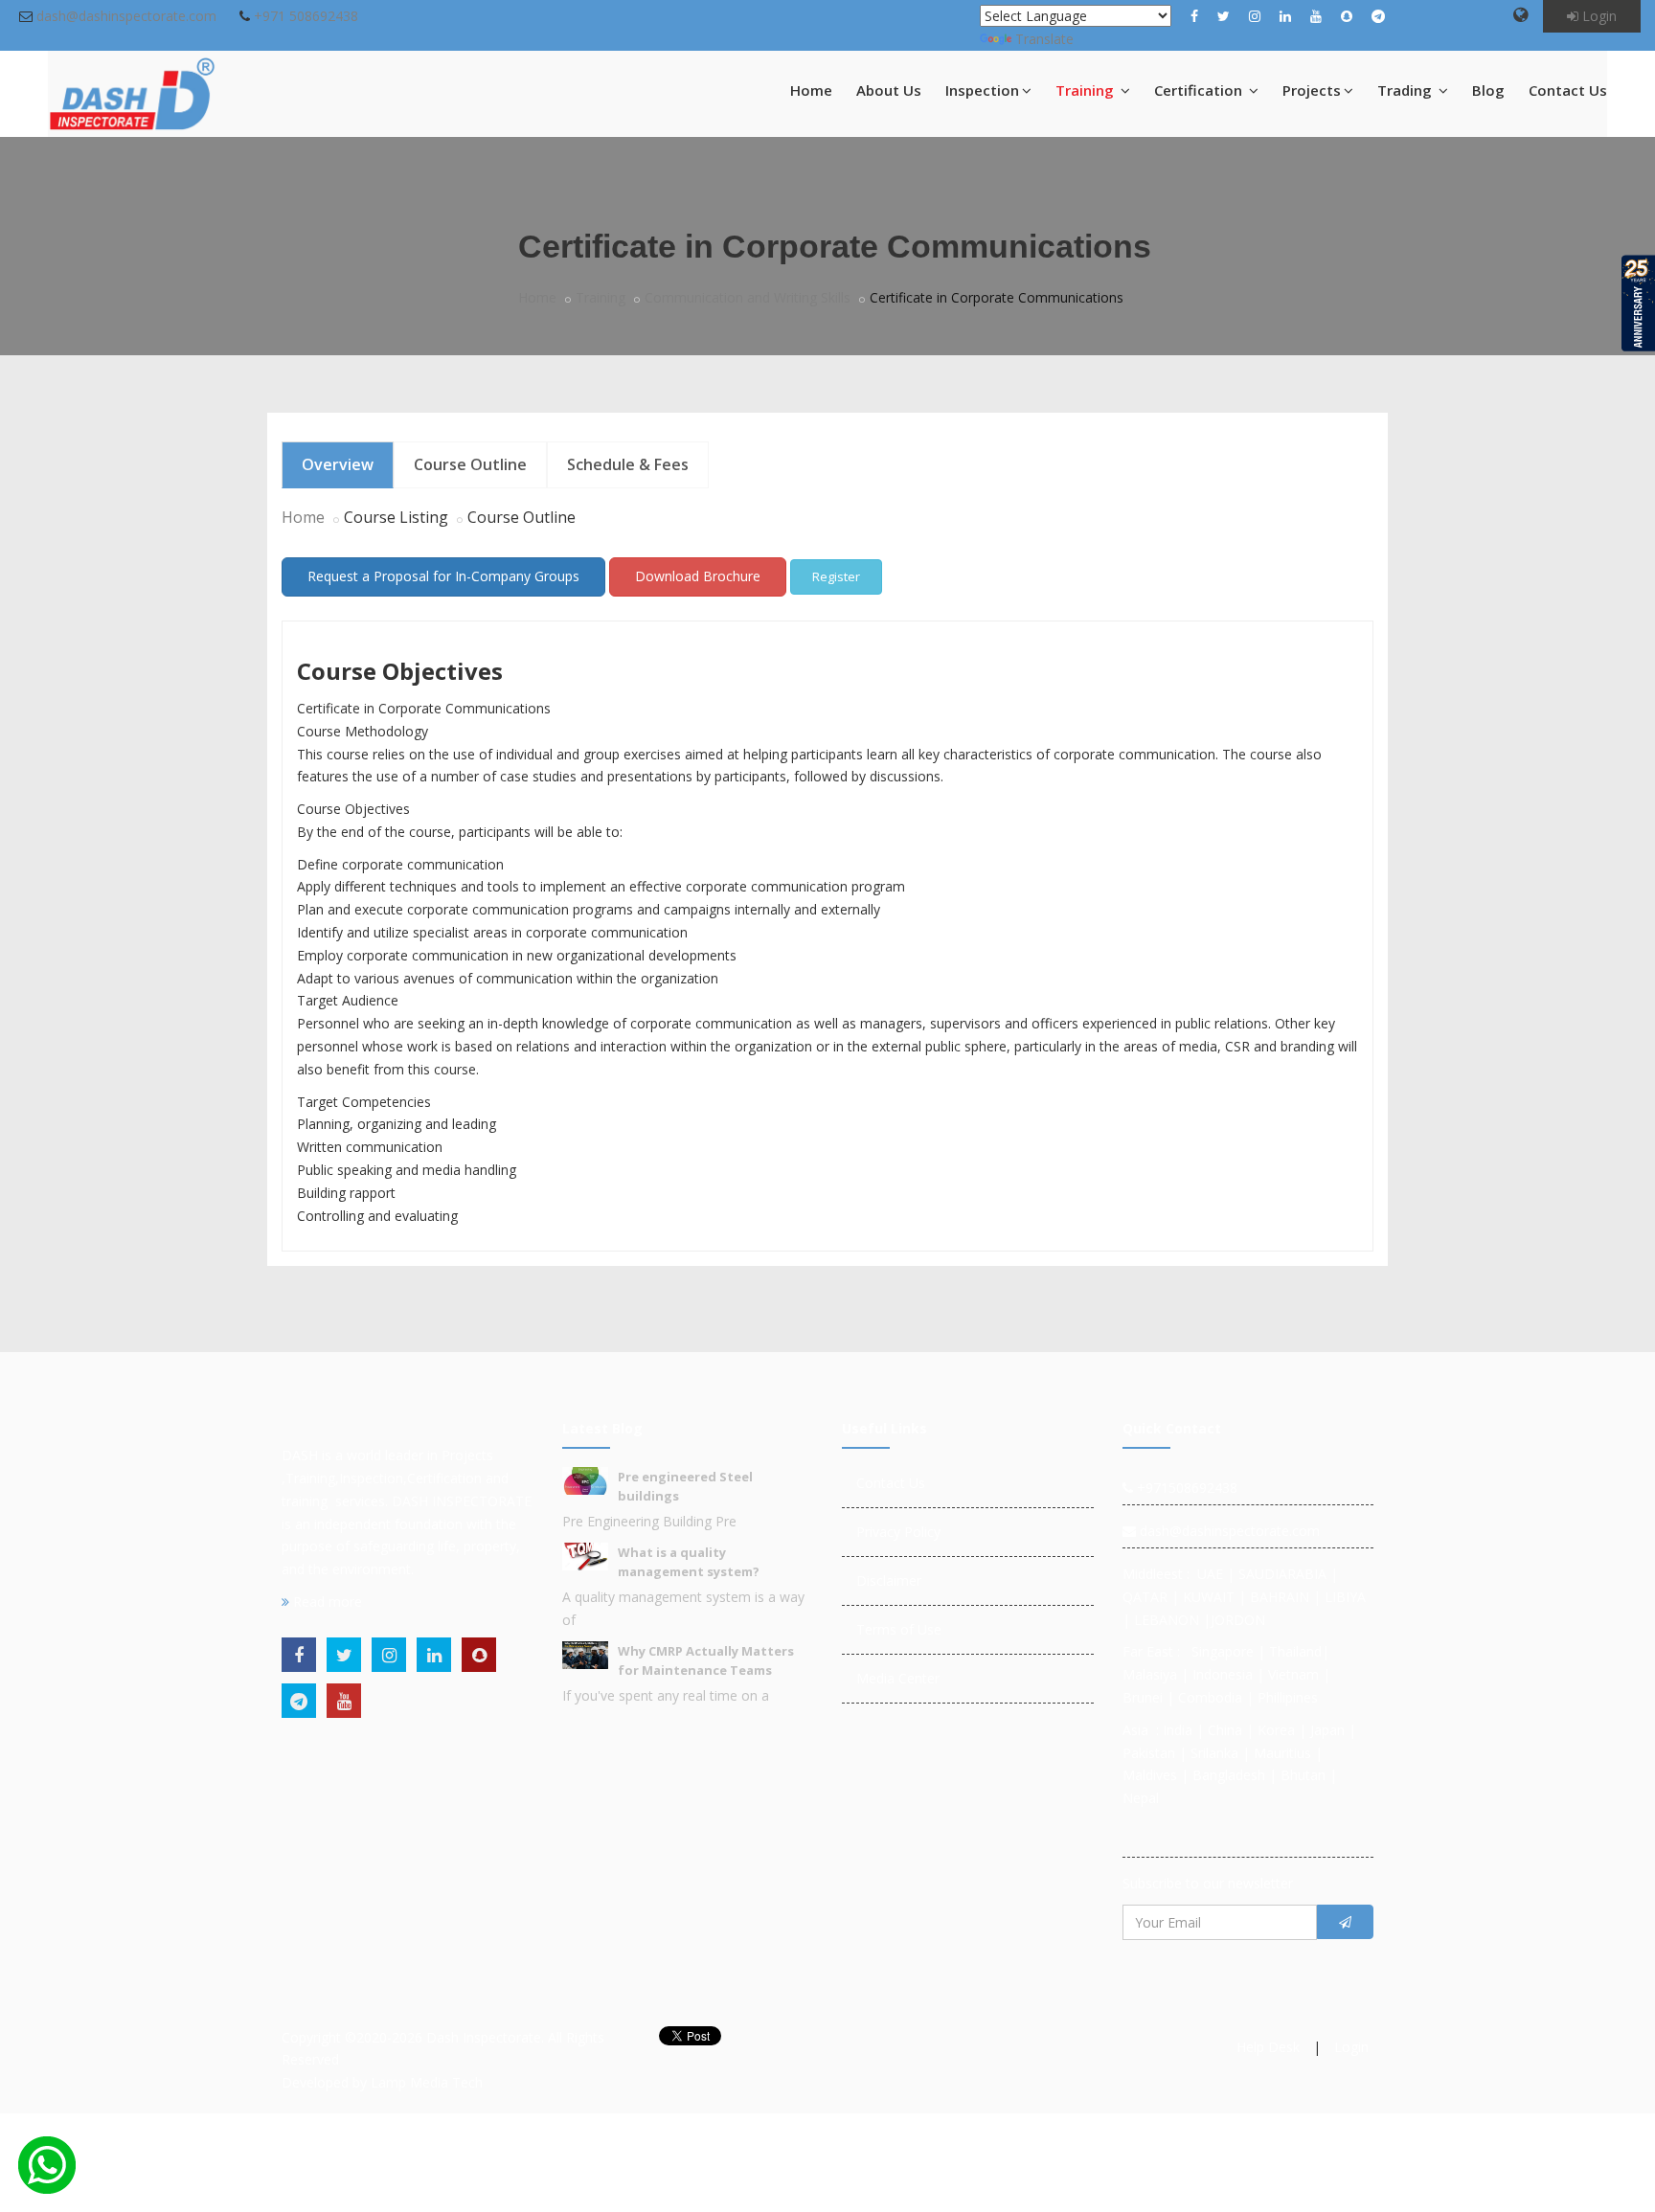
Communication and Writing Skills (748, 297)
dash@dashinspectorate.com (126, 16)
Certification (1200, 90)
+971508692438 (1185, 1488)
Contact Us (1568, 90)
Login (1598, 16)
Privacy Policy (898, 1532)
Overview (338, 464)
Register (836, 576)
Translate (1044, 39)
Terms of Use (899, 1629)
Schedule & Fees (628, 464)
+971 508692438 (306, 16)
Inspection (982, 90)
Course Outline (470, 464)
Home (811, 90)
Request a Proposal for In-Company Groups (443, 576)
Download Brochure (698, 576)
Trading (1406, 90)
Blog (1488, 90)
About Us (889, 90)
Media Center (898, 1678)
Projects (1312, 90)
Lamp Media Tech (427, 2082)
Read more (326, 1602)
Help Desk (1268, 2047)
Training (1087, 90)
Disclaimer (889, 1580)
